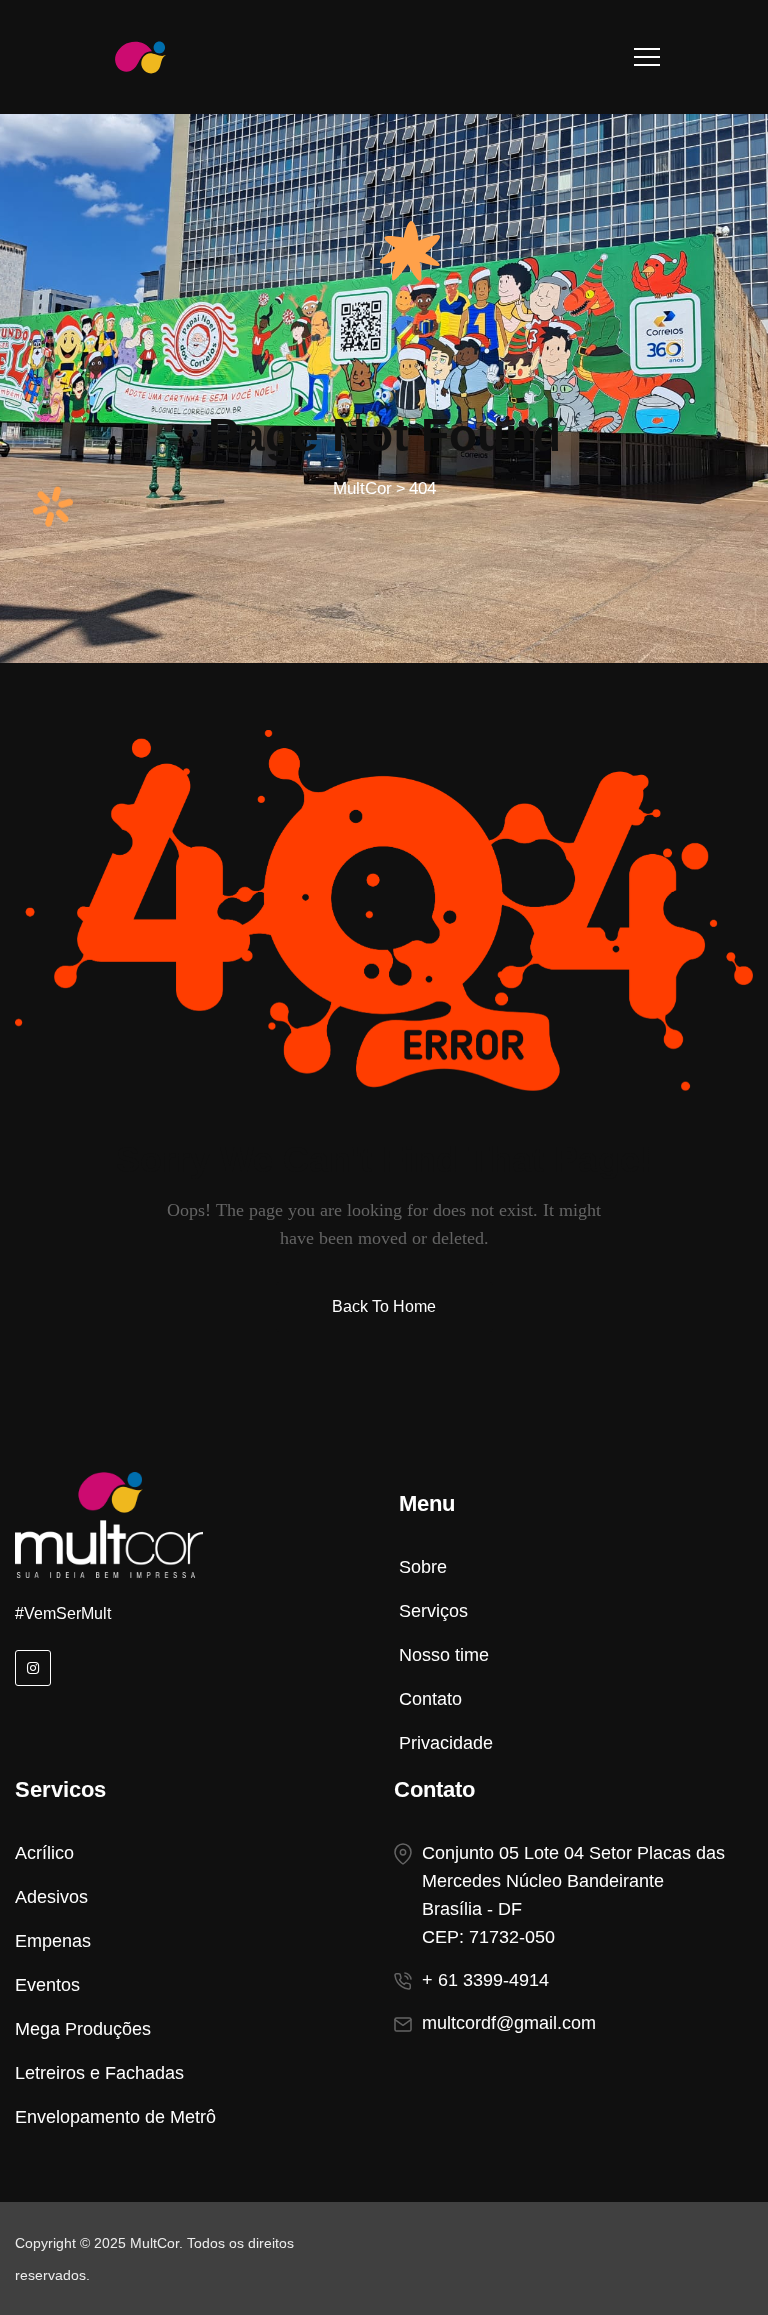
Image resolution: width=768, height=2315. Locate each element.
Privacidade (446, 1743)
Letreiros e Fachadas (99, 2073)
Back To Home (384, 1306)
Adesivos (51, 1897)
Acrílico (44, 1853)
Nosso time (444, 1655)
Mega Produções (83, 2029)
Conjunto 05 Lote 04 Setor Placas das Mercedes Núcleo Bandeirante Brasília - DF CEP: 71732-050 (573, 1895)
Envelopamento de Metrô (115, 2117)
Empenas (53, 1941)
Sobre (423, 1567)
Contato (430, 1699)
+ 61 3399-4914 (485, 1980)
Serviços (433, 1611)
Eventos (47, 1985)
